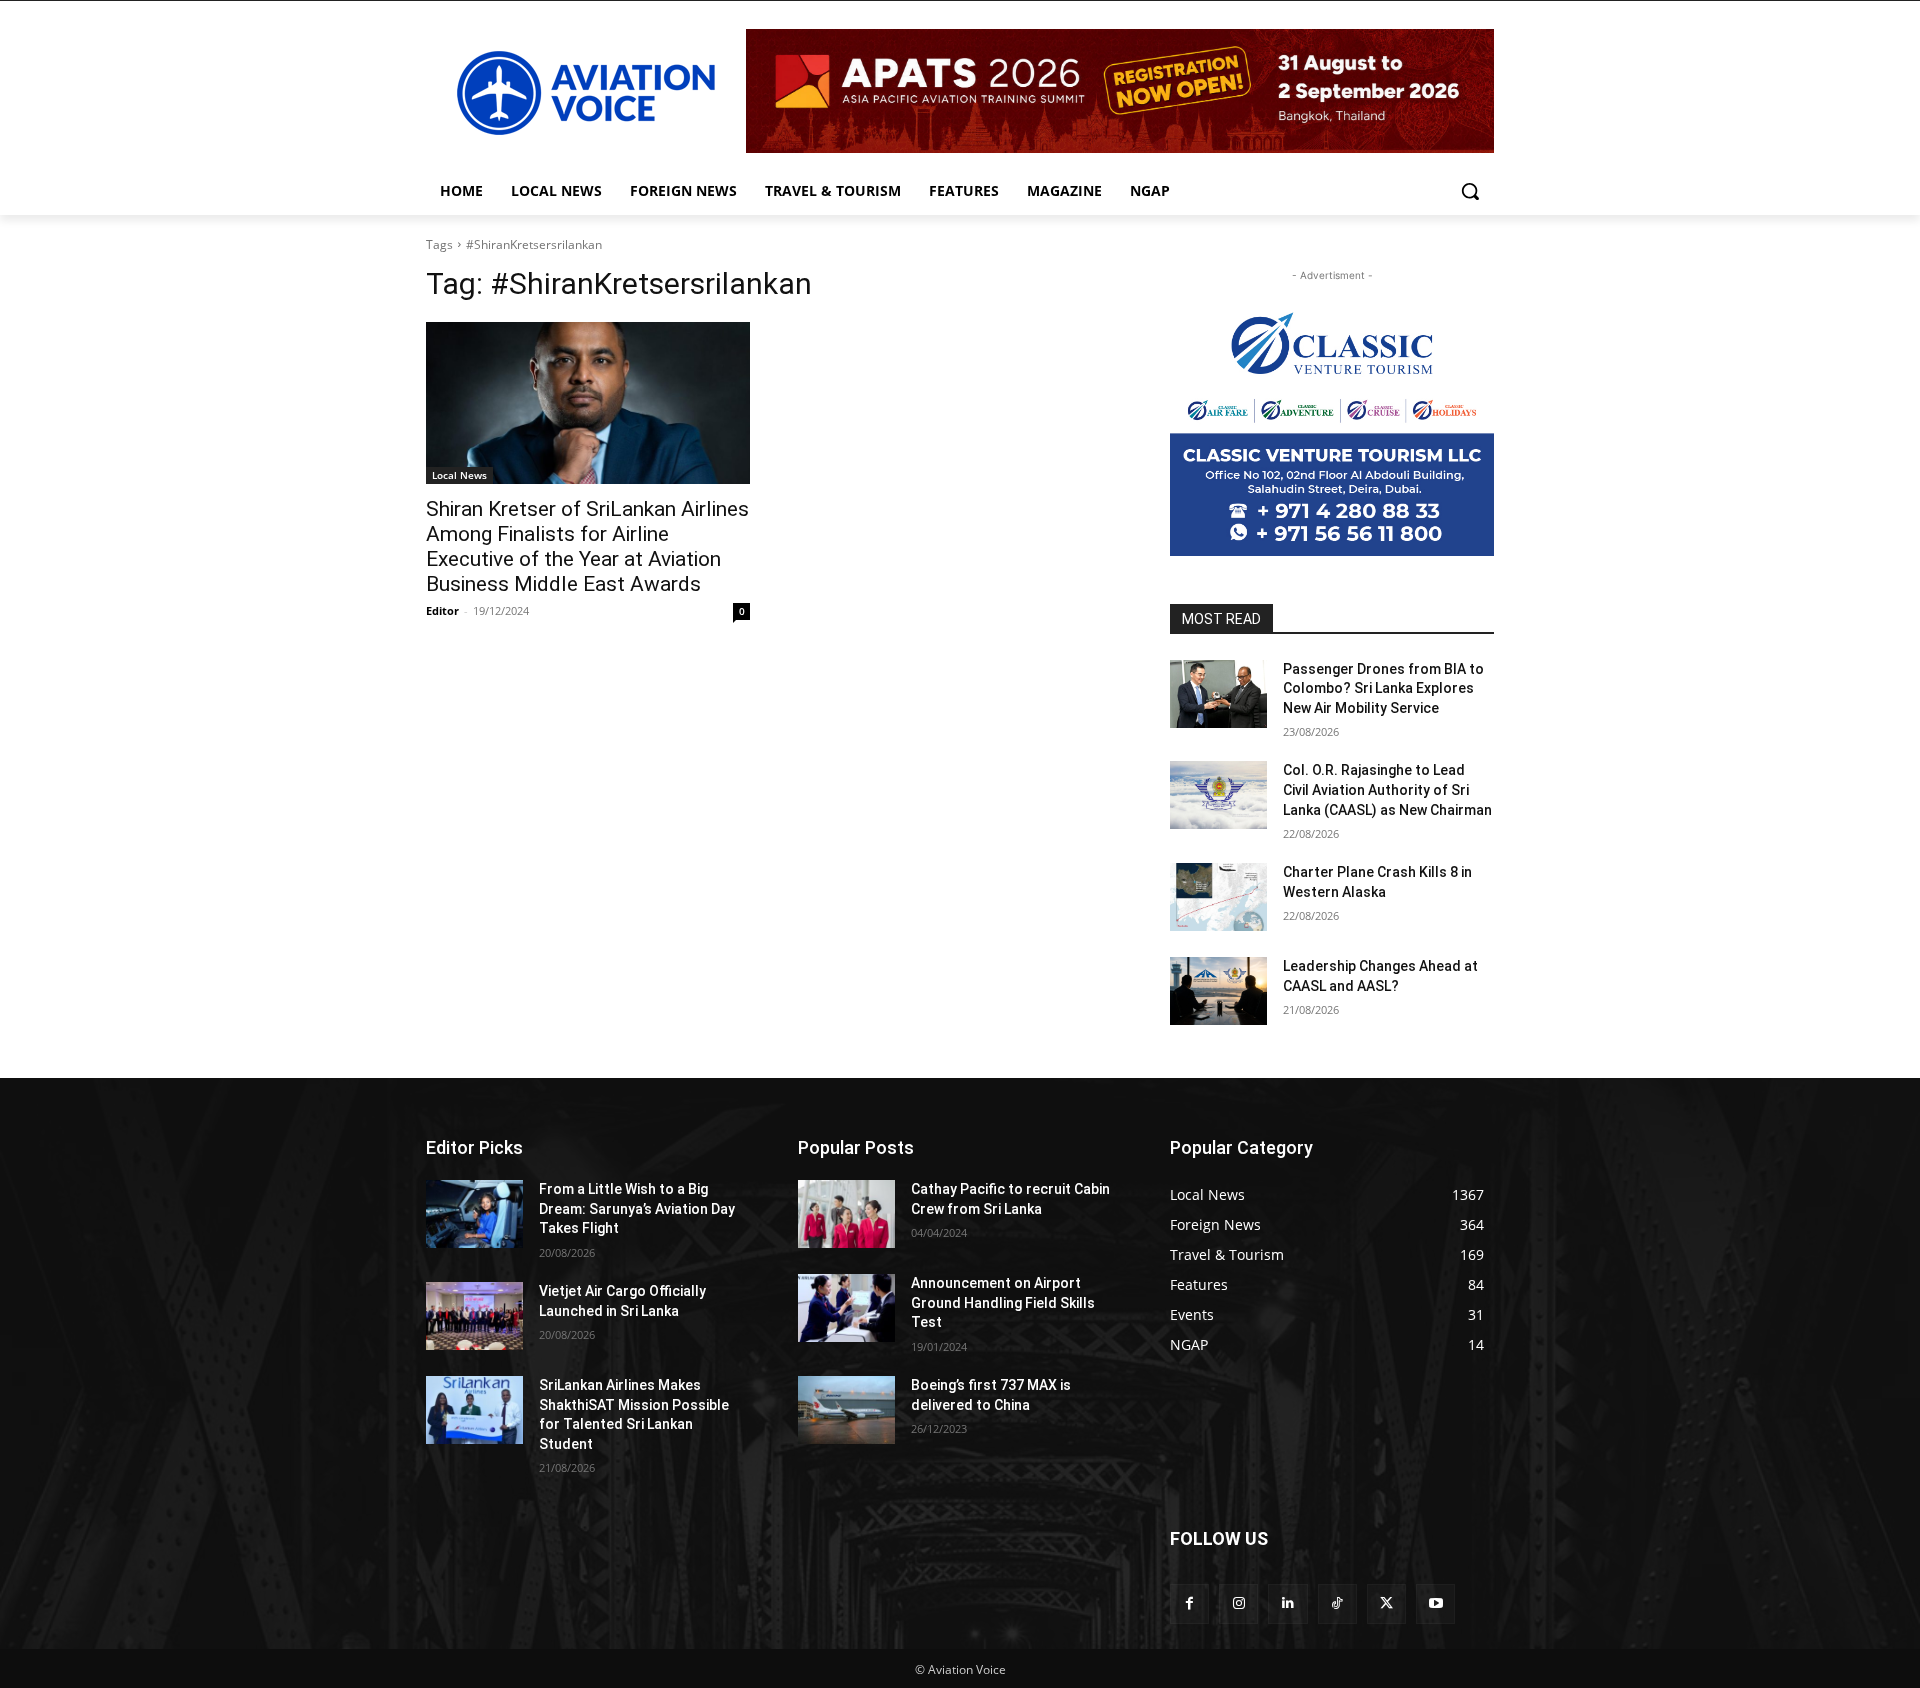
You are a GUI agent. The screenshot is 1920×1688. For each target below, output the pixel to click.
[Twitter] (1386, 1603)
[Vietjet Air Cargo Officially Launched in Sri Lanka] (474, 1316)
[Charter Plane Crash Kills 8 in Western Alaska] (1218, 897)
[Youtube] (1435, 1603)
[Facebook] (1189, 1603)
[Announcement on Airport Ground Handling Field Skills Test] (846, 1308)
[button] (1470, 191)
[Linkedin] (1287, 1603)
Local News (459, 475)
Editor (442, 610)
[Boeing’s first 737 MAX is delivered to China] (846, 1410)
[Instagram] (1238, 1603)
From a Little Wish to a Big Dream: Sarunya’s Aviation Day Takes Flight (637, 1208)
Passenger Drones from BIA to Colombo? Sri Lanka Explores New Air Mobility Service (1383, 688)
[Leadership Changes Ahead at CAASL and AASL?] (1218, 991)
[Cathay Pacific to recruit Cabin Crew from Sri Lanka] (846, 1214)
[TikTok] (1337, 1603)
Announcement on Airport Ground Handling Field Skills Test (1003, 1302)
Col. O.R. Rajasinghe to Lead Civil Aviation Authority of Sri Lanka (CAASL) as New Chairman (1387, 789)
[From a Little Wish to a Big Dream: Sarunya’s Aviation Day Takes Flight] (474, 1214)
